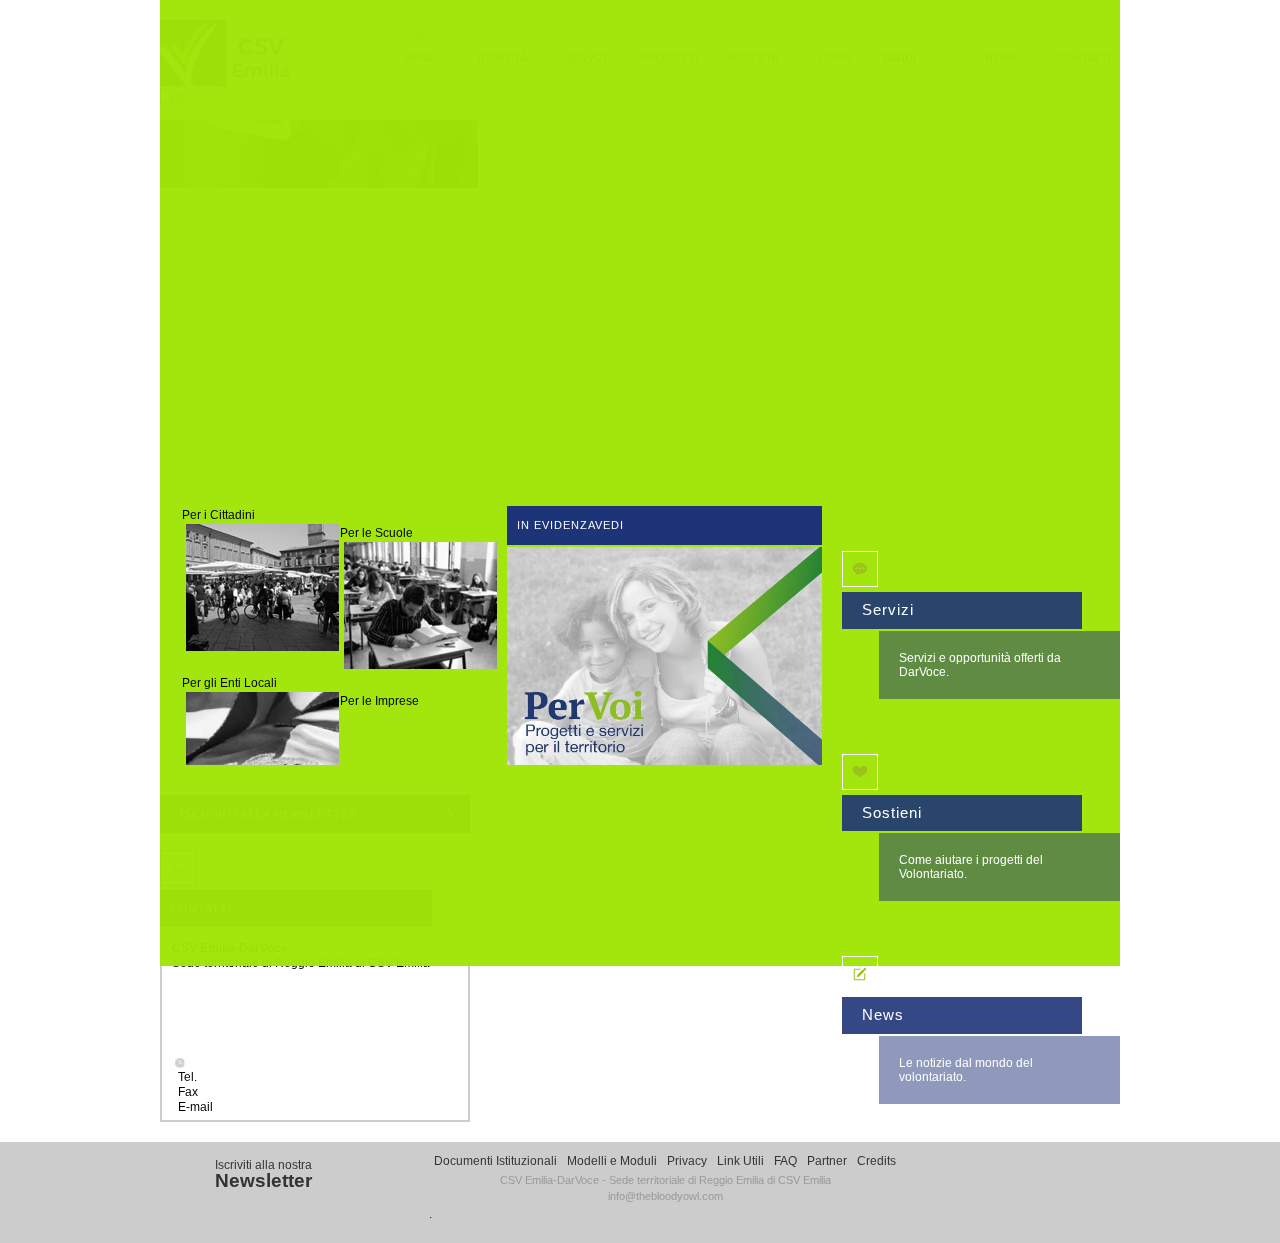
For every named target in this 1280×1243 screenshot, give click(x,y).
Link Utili (740, 1161)
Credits (876, 1161)
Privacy (687, 1161)
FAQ (785, 1161)
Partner (827, 1161)
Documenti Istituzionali (495, 1161)
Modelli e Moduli (612, 1161)
